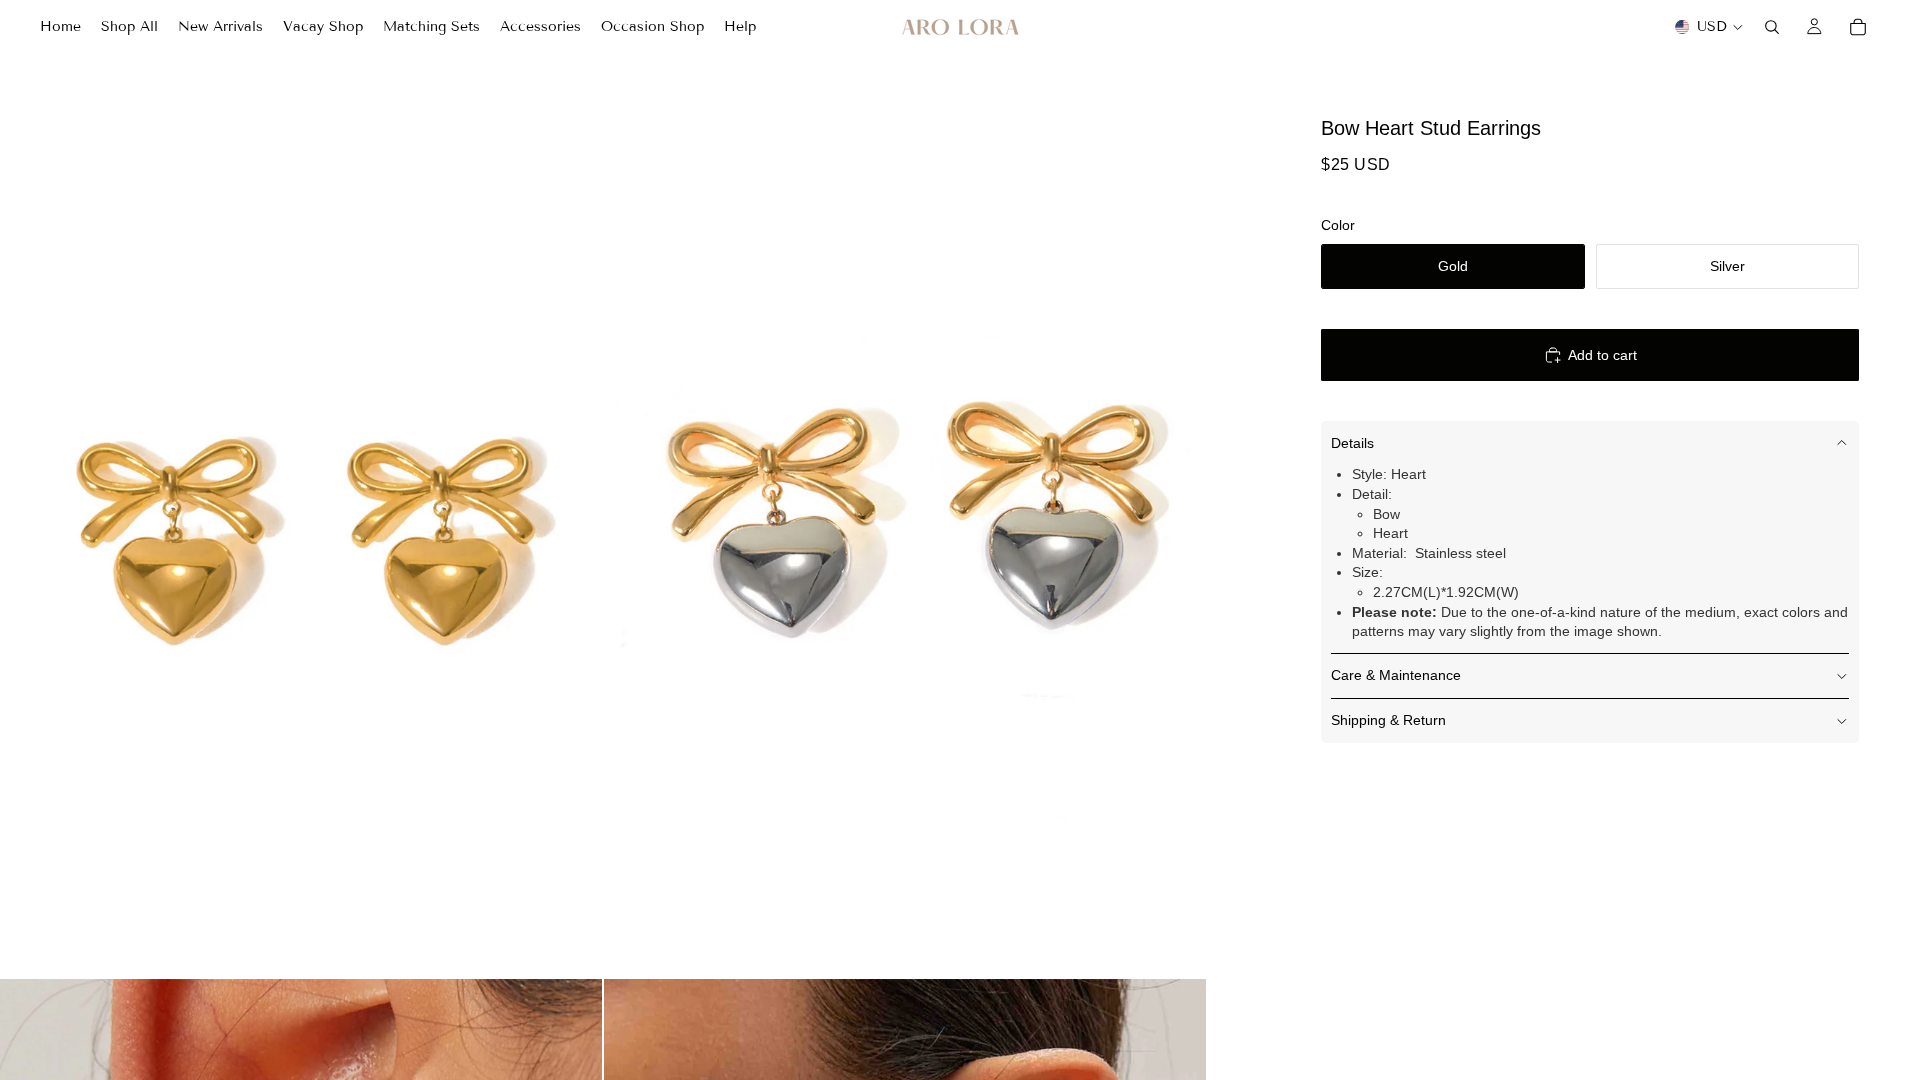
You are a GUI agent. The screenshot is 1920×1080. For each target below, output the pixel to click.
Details (1352, 443)
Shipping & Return (1388, 720)
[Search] (1772, 27)
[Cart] (1858, 27)
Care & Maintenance (1396, 675)
